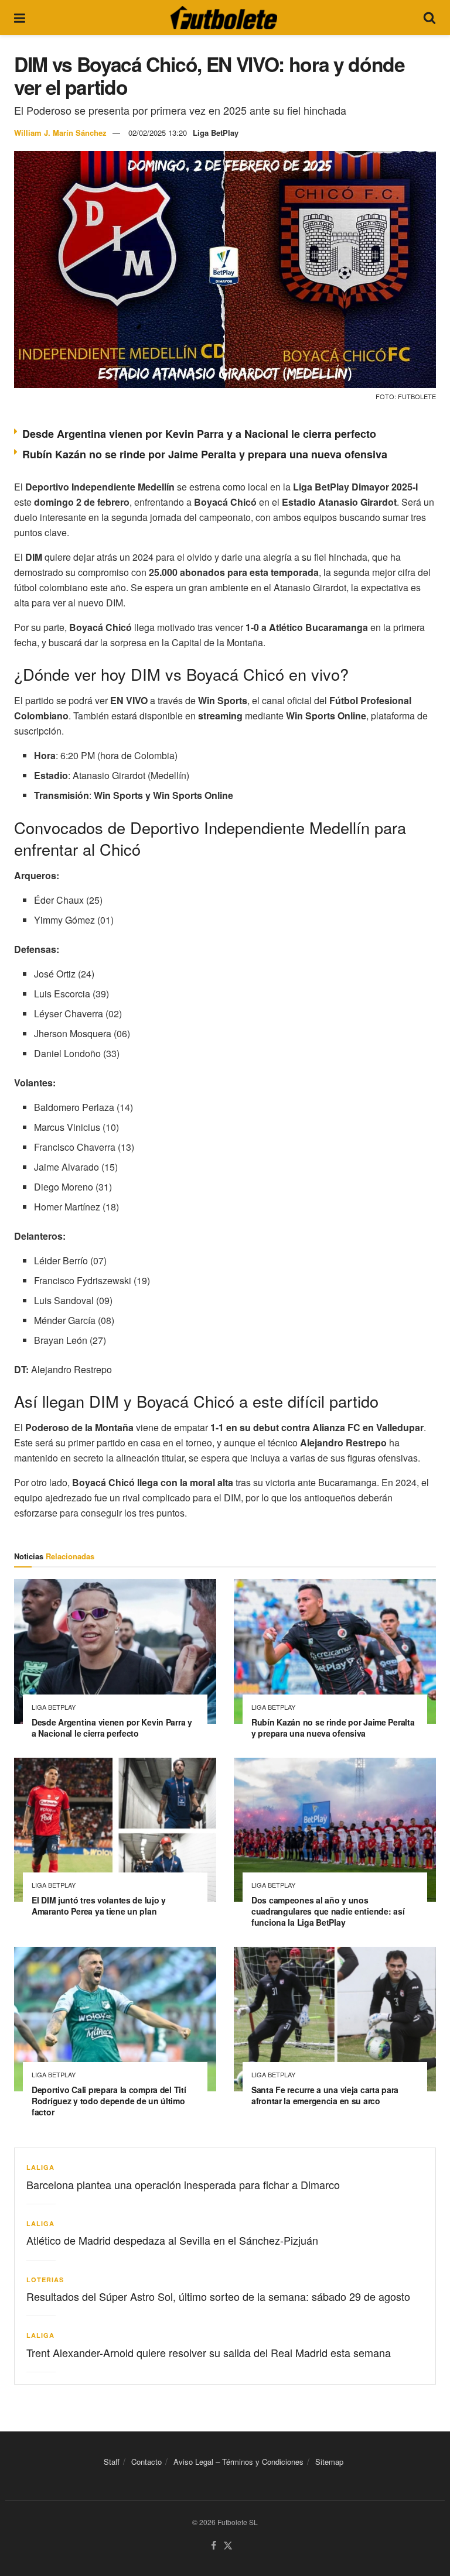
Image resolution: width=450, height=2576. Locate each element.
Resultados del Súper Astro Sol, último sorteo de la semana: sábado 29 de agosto (218, 2296)
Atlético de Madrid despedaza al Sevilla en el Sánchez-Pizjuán (172, 2240)
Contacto (146, 2462)
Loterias (45, 2280)
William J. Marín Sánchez (60, 133)
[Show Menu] (20, 18)
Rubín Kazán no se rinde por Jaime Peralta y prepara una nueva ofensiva (205, 454)
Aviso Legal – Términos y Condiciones (238, 2462)
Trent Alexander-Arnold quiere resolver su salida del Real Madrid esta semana (209, 2352)
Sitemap (329, 2462)
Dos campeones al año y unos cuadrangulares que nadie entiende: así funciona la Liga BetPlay (328, 1911)
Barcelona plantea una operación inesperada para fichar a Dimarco (183, 2184)
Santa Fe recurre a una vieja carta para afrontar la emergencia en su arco (325, 2095)
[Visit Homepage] (224, 18)
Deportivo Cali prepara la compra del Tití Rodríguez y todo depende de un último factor (109, 2101)
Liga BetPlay (216, 133)
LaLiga (40, 2167)
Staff (112, 2462)
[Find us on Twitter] (228, 2546)
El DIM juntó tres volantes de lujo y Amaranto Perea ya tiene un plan (99, 1906)
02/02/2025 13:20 (158, 133)
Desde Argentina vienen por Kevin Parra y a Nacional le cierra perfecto (199, 434)
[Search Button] (429, 18)
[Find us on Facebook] (214, 2546)
